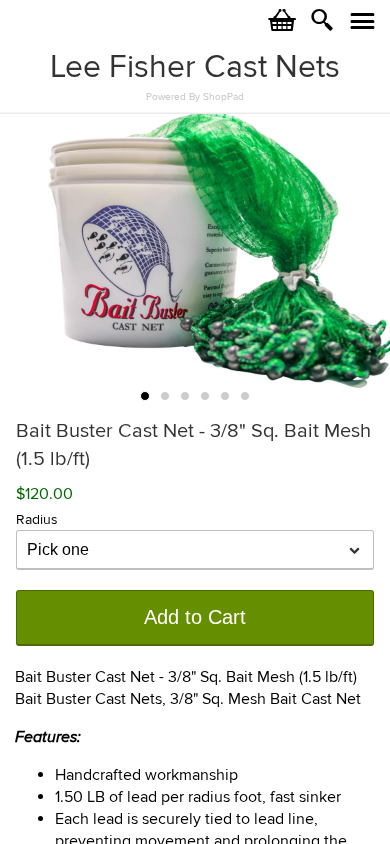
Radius (37, 519)
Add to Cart (195, 617)
